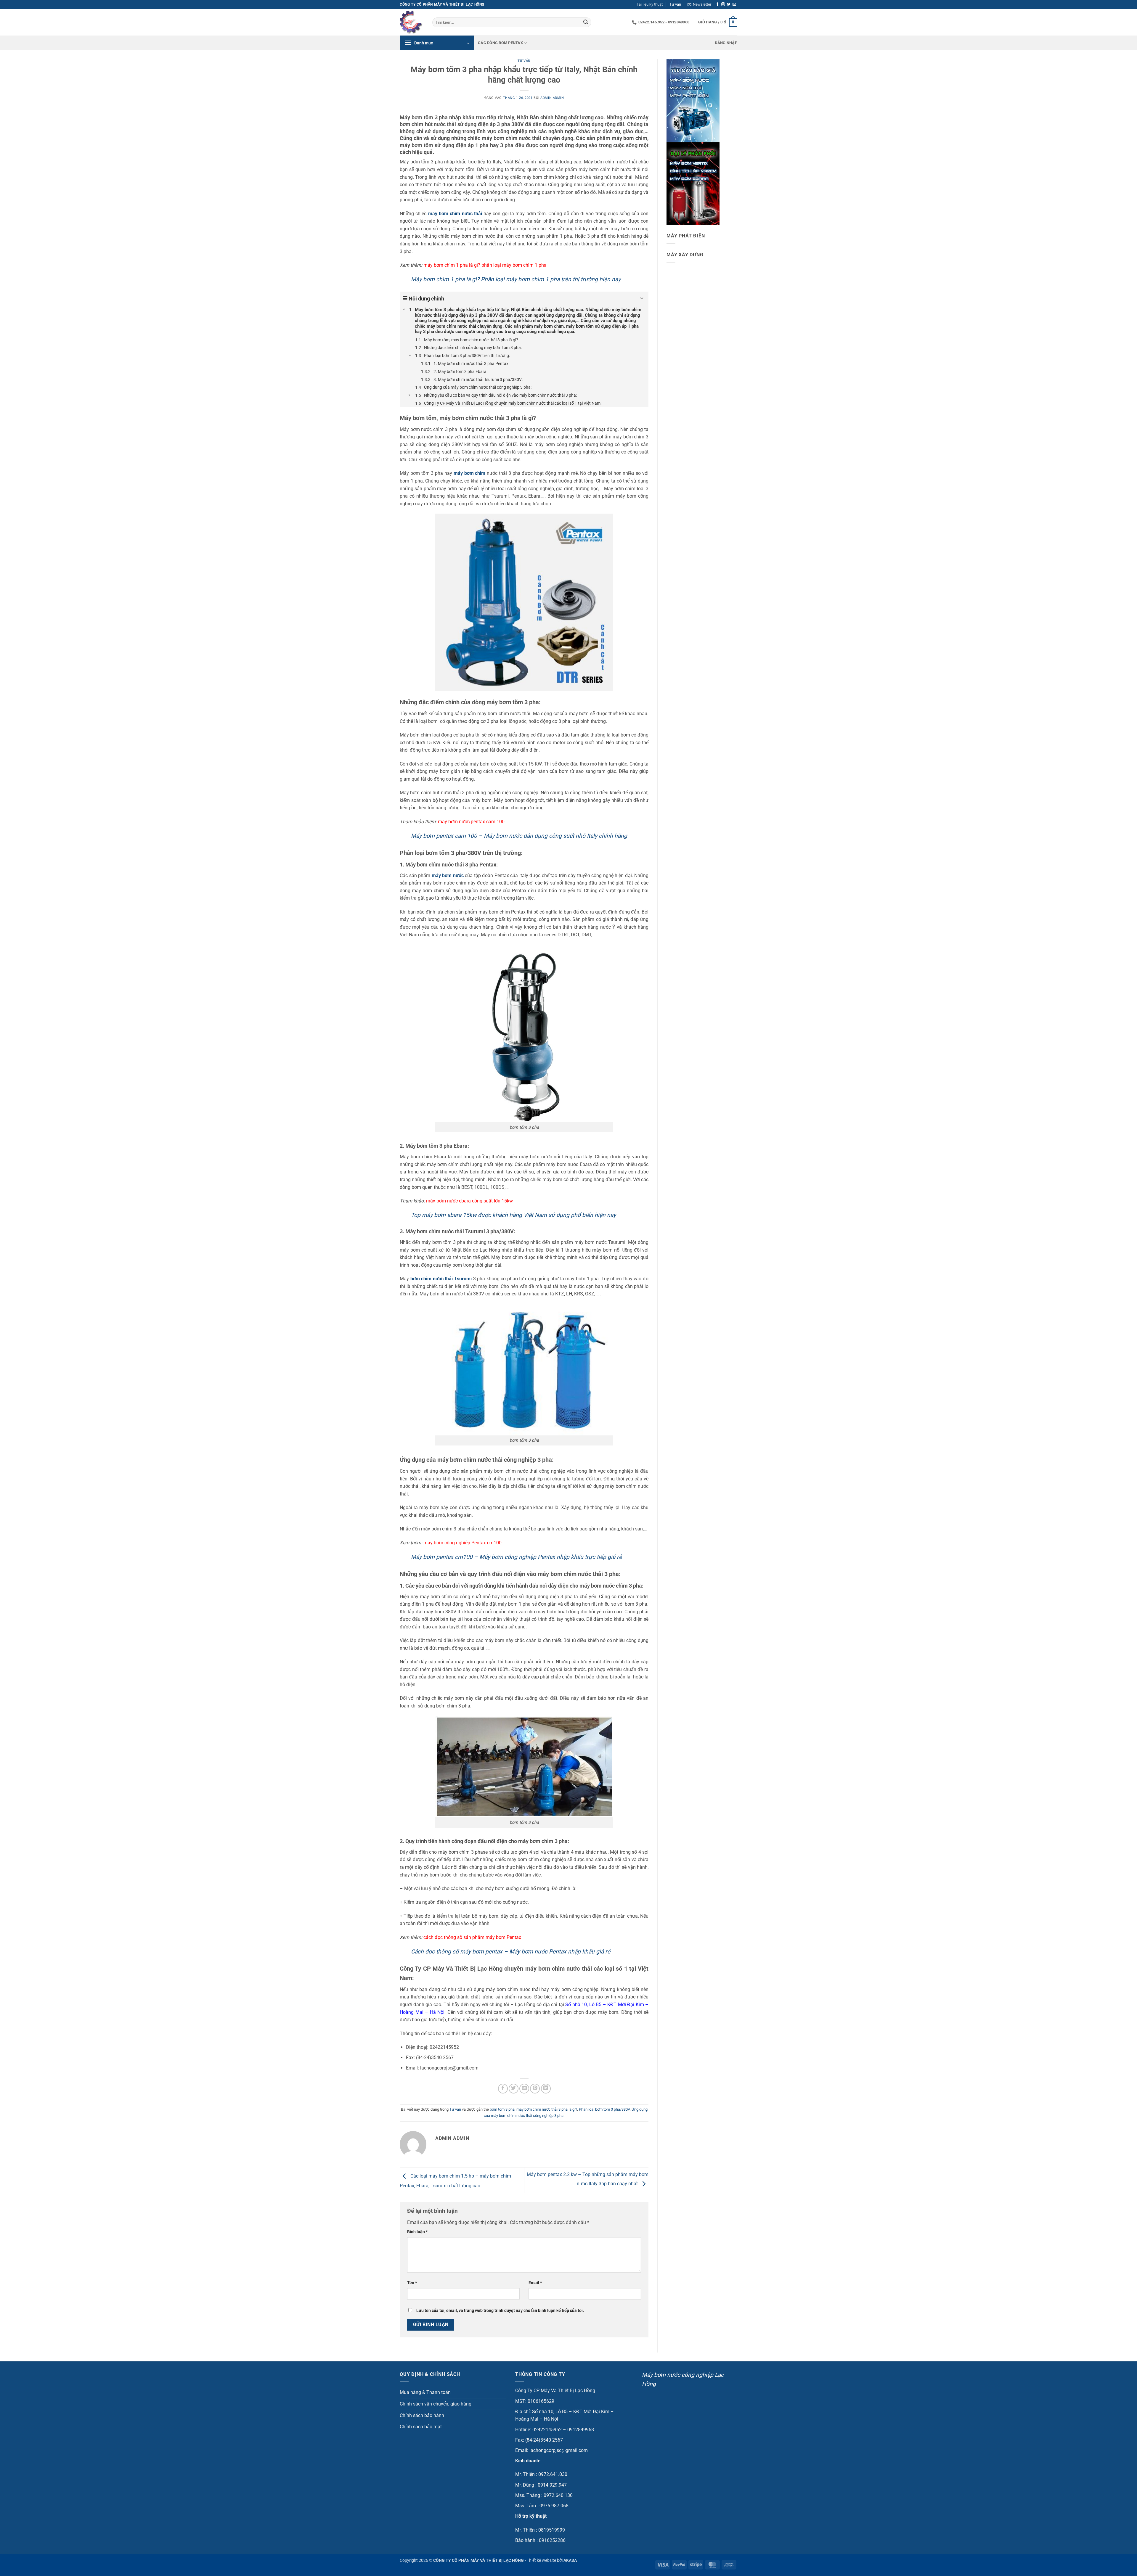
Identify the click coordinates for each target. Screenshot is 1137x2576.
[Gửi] (586, 22)
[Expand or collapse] (642, 299)
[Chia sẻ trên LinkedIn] (546, 2089)
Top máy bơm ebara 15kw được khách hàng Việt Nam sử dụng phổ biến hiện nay (513, 1215)
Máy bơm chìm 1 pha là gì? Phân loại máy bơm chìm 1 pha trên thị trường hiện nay (516, 279)
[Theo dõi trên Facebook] (717, 4)
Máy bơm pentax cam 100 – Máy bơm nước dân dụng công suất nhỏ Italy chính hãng (519, 836)
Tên (412, 2283)
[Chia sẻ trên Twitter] (514, 2089)
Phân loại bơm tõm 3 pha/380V (604, 2109)
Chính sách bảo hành (422, 2415)
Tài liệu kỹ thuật (650, 4)
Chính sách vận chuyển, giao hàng (436, 2404)
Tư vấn (675, 4)
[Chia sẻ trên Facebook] (503, 2089)
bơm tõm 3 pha (502, 2109)
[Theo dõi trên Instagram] (723, 4)
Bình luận (417, 2232)
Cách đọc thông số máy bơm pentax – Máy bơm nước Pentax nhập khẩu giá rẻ (511, 1952)
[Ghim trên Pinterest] (535, 2089)
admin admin (552, 98)
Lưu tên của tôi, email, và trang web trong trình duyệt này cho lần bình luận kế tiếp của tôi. (500, 2311)
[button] (699, 4)
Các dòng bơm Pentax (500, 43)
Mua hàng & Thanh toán (425, 2392)
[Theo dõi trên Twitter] (729, 4)
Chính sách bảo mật (421, 2427)
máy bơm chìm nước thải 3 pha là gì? (547, 2109)
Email (535, 2283)
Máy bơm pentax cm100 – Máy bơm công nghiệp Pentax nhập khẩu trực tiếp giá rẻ (516, 1557)
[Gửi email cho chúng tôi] (734, 4)
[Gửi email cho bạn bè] (524, 2089)
